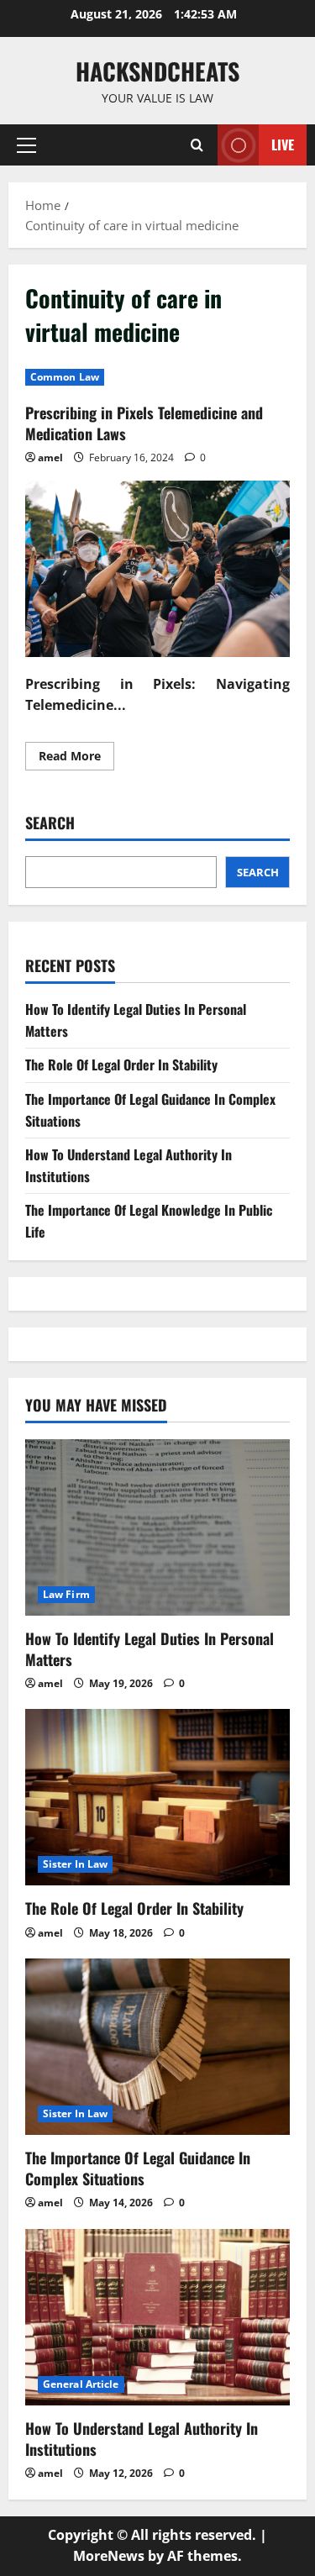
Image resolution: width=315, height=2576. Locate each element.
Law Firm (66, 1594)
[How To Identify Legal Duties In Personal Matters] (157, 1527)
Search (50, 823)
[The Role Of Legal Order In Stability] (157, 1797)
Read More (76, 759)
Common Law (65, 377)
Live (283, 145)
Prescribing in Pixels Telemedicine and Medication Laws (144, 423)
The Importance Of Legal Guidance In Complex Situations (138, 2168)
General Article (81, 2384)
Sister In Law (75, 1864)
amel (50, 457)
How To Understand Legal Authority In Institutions (142, 2439)
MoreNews (109, 2556)
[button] (26, 145)
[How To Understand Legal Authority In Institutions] (157, 2317)
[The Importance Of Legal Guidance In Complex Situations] (157, 2047)
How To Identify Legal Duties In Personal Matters (150, 1649)
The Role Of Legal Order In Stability (121, 1065)
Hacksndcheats (157, 71)
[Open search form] (197, 145)
